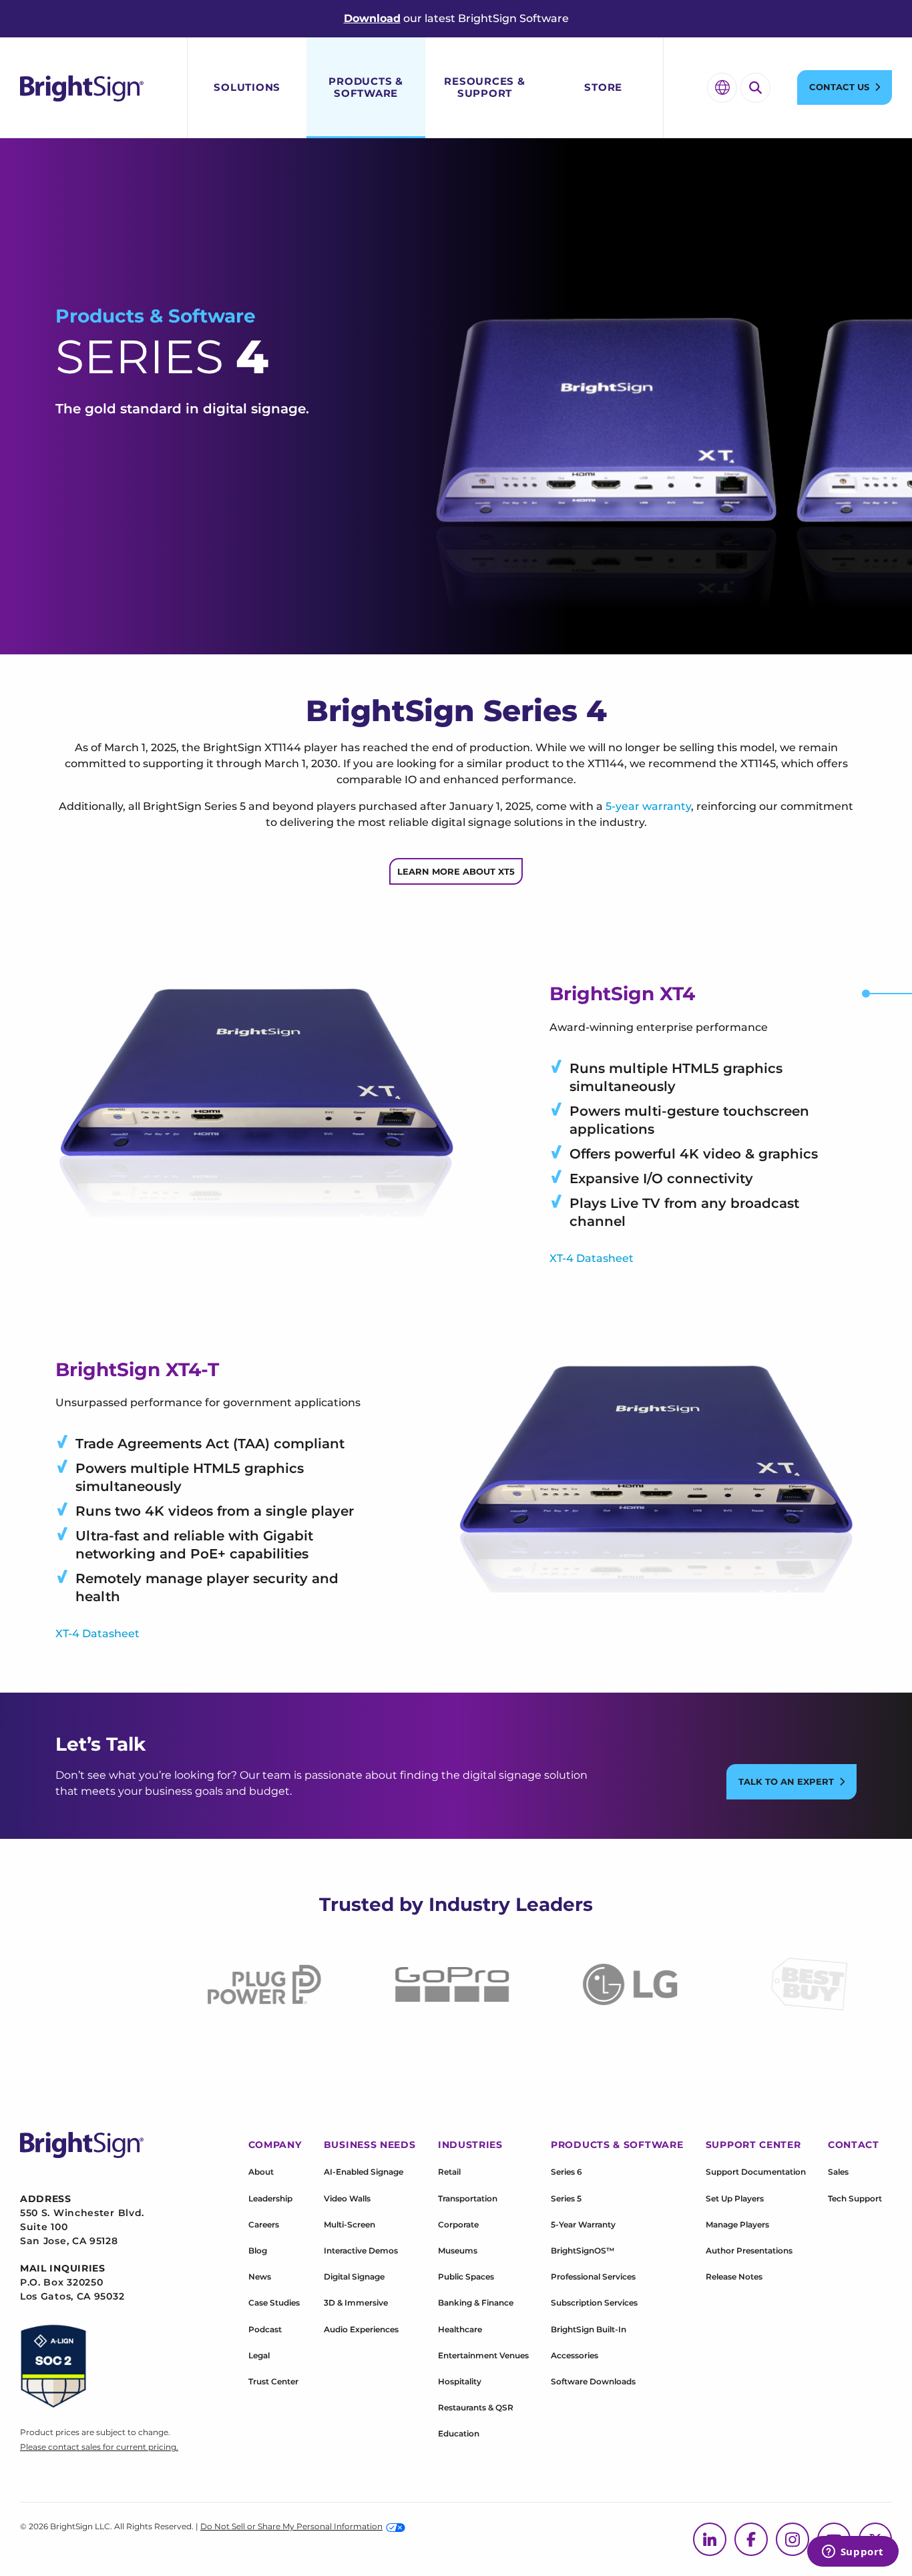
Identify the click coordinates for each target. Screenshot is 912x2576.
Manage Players (737, 2224)
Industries (470, 2145)
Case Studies (274, 2303)
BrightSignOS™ (583, 2250)
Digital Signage (354, 2277)
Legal (259, 2355)
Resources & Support (484, 87)
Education (459, 2433)
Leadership (270, 2198)
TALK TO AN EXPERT (786, 1781)
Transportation (468, 2198)
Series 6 (566, 2172)
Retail (449, 2172)
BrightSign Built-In (589, 2329)
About (261, 2172)
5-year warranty (648, 806)
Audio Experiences (361, 2329)
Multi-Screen (350, 2224)
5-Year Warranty (583, 2224)
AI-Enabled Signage (364, 2172)
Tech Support (855, 2198)
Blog (258, 2250)
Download (372, 18)
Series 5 (566, 2198)
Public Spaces (466, 2277)
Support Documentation (756, 2172)
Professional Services (593, 2277)
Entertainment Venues (483, 2355)
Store (603, 87)
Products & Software (366, 87)
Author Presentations (749, 2250)
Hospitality (460, 2381)
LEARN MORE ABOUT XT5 (456, 871)
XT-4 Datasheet (592, 1258)
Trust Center (273, 2381)
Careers (264, 2224)
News (260, 2277)
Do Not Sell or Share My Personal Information (291, 2526)
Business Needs (370, 2145)
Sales (838, 2172)
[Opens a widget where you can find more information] (853, 2553)
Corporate (458, 2224)
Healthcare (460, 2329)
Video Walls (347, 2198)
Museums (458, 2250)
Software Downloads (593, 2381)
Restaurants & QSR (476, 2407)
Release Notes (734, 2277)
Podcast (265, 2329)
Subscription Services (594, 2303)
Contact (854, 2145)
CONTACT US (839, 87)
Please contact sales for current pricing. (99, 2447)
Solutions (247, 87)
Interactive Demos (361, 2250)
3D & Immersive (356, 2303)
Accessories (575, 2355)
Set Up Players (735, 2198)
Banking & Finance (476, 2303)
